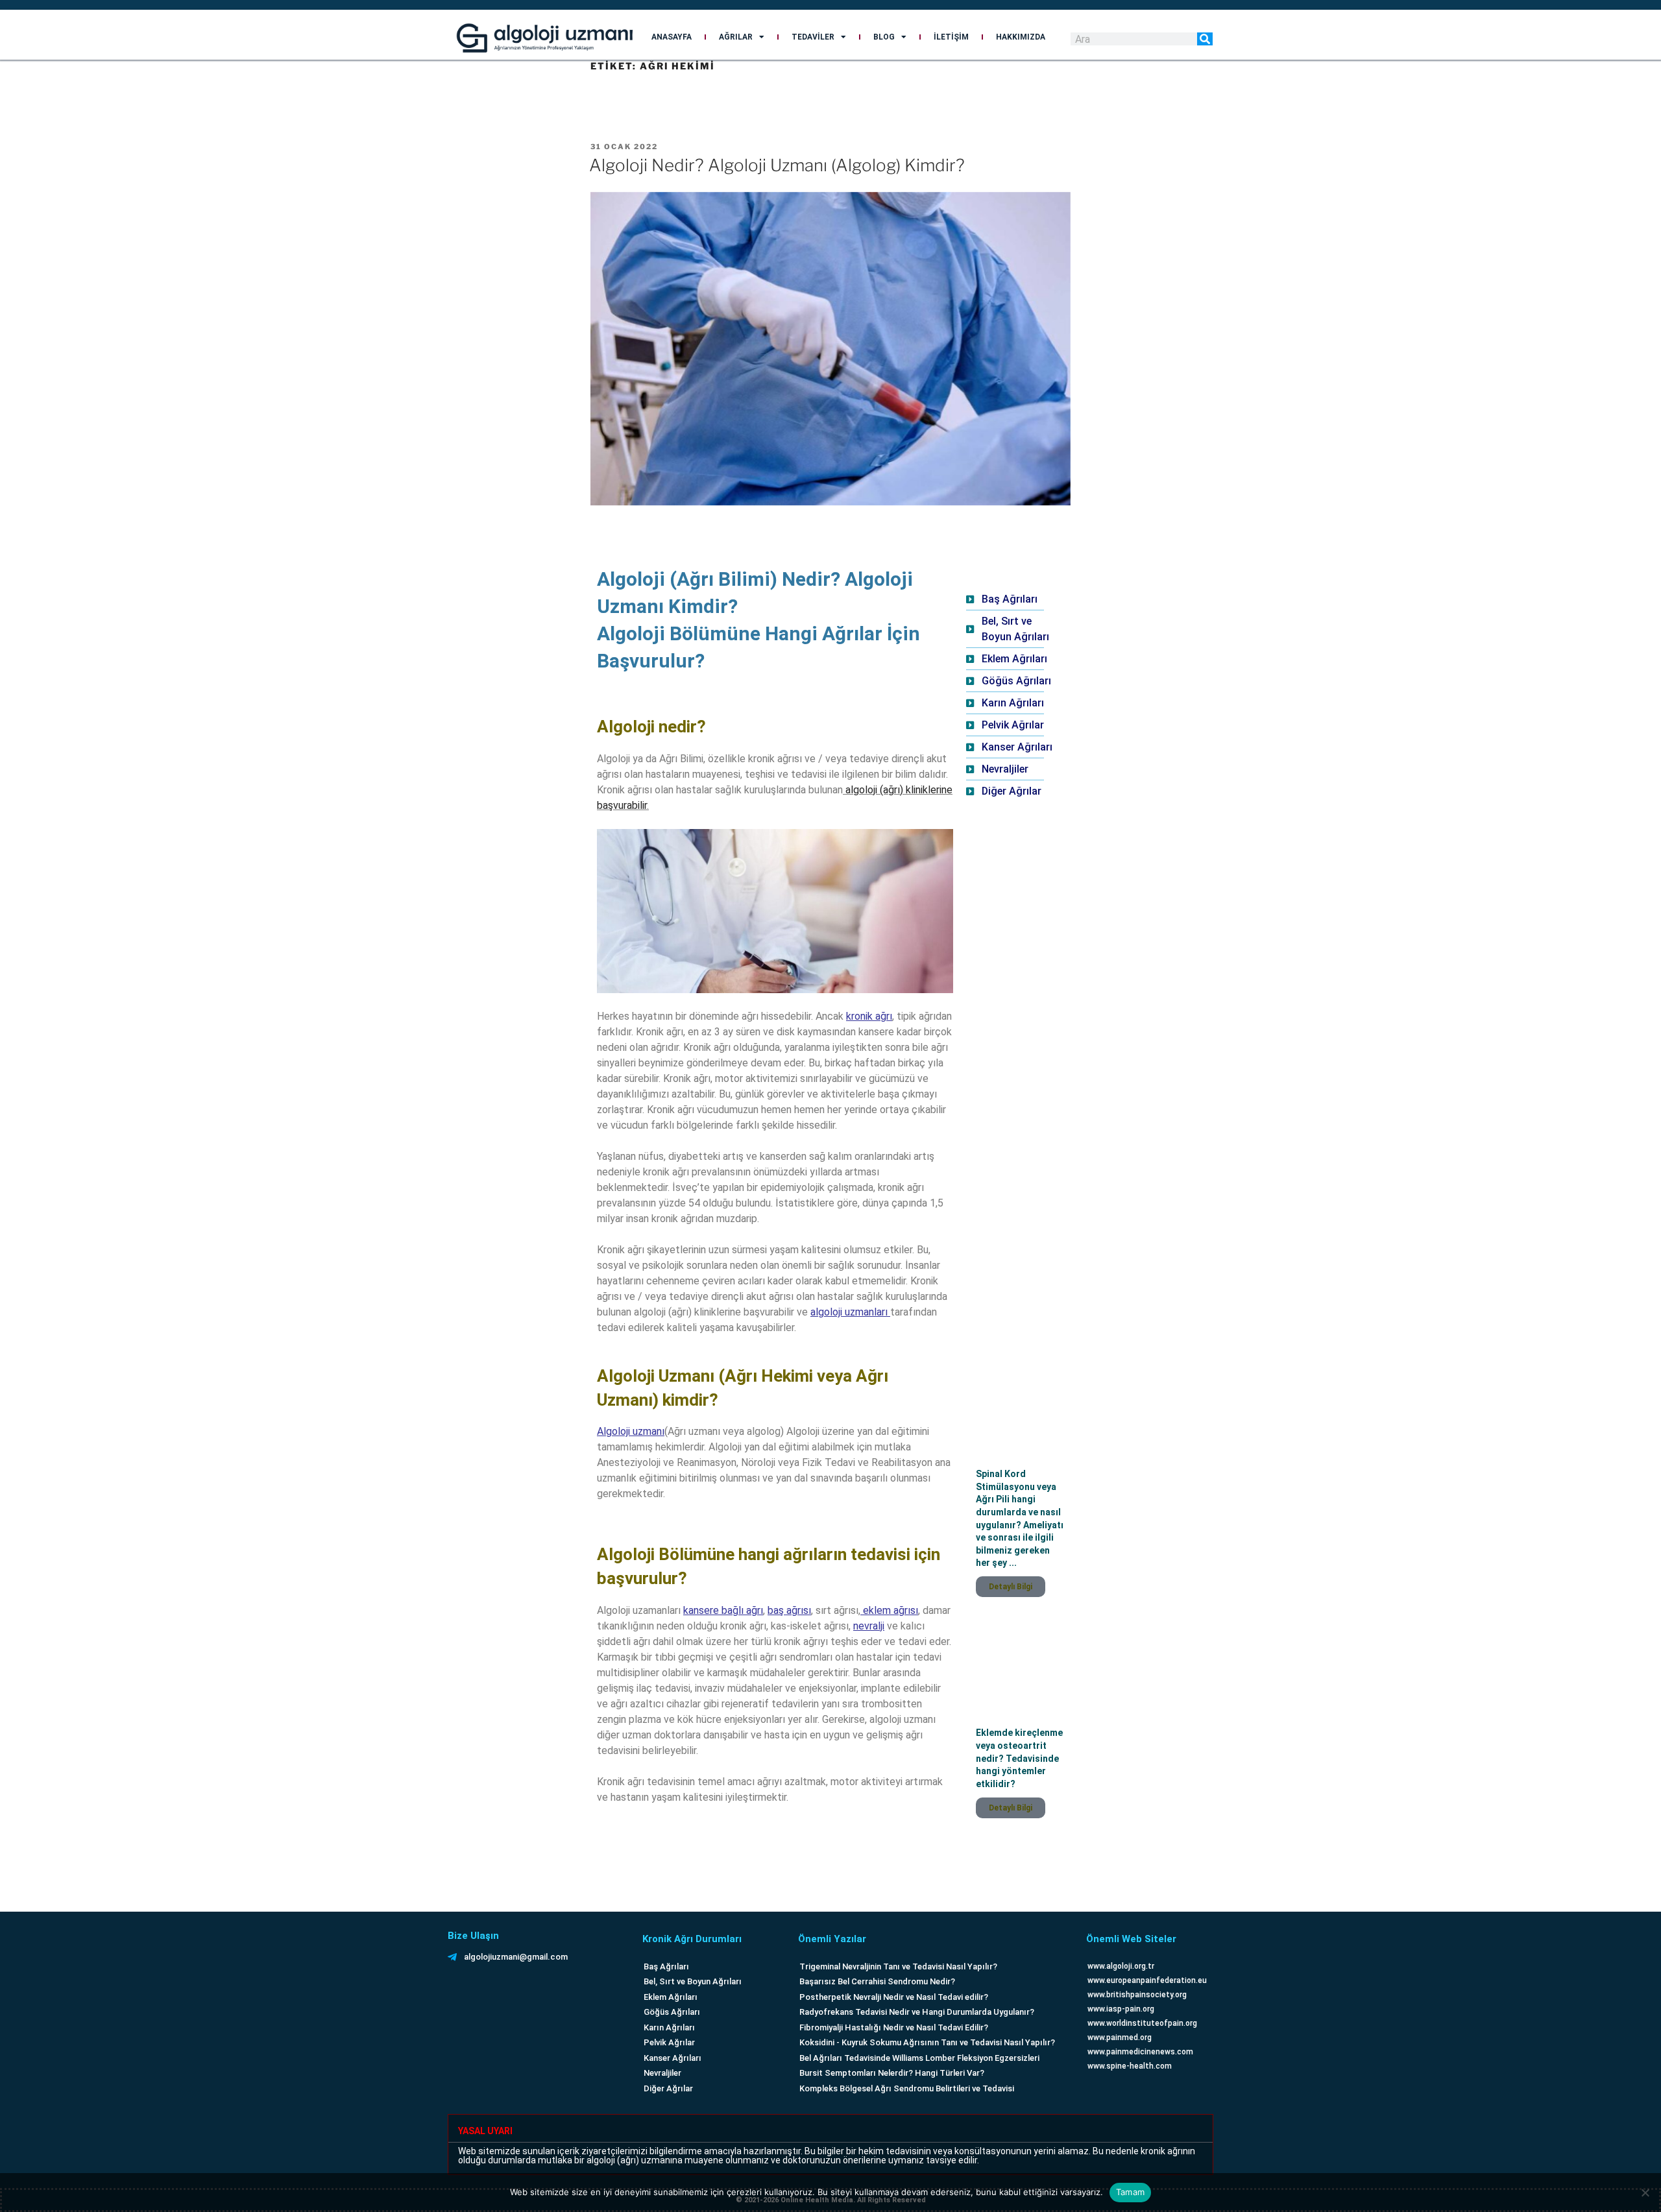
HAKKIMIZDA (1021, 37)
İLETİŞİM (951, 37)
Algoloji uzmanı (631, 1431)
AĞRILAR (736, 37)
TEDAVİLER (813, 37)
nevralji (869, 1626)
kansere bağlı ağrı (723, 1610)
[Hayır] (1645, 2193)
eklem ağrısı (889, 1610)
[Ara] (1205, 39)
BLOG (884, 37)
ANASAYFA (672, 37)
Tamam (1130, 2192)
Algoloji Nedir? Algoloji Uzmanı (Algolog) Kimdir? (777, 165)
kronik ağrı (869, 1016)
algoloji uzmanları (849, 1312)
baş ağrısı (789, 1610)
